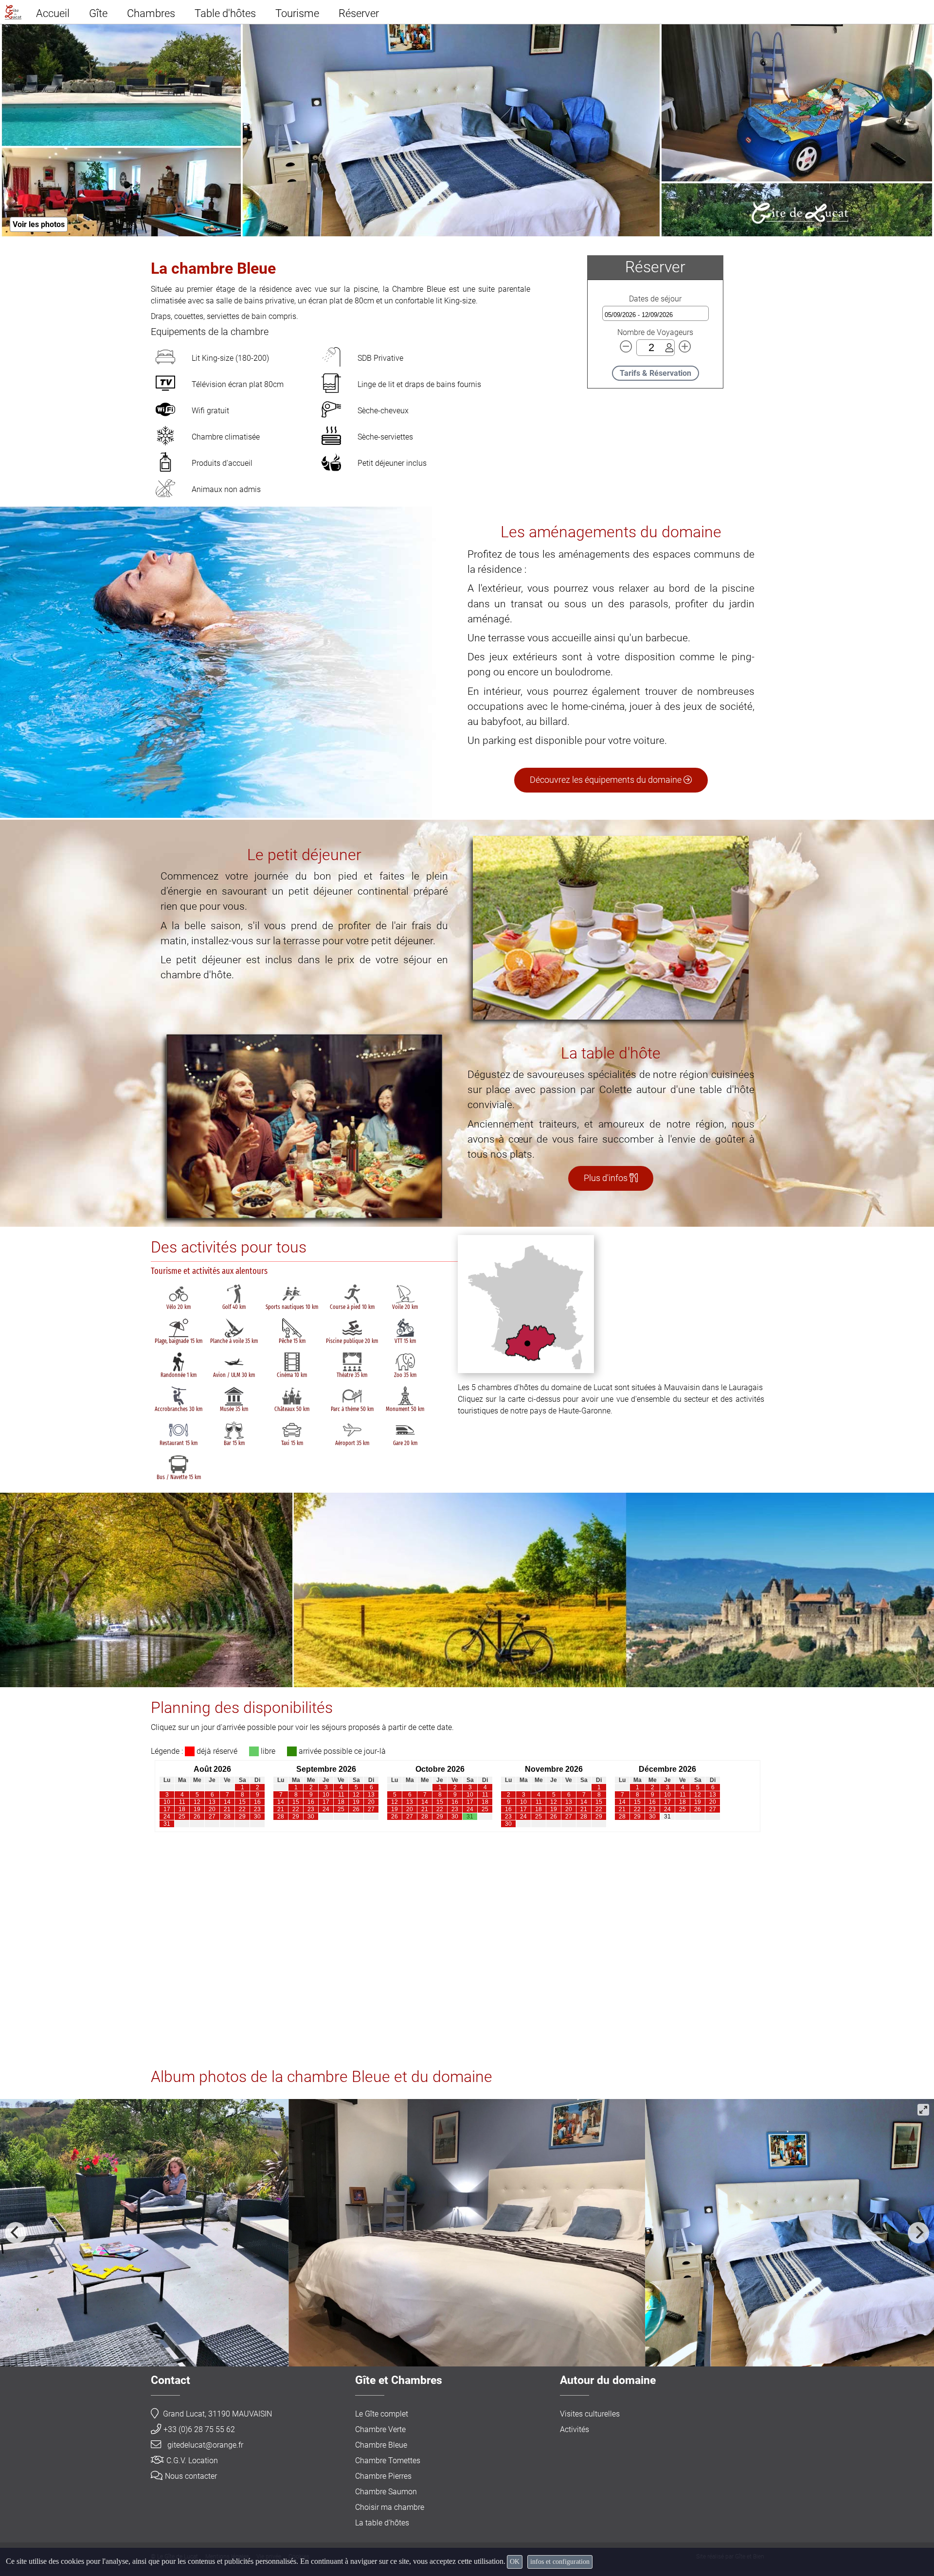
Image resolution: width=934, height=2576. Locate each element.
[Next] (918, 2233)
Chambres (151, 13)
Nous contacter (191, 2476)
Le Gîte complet (382, 2414)
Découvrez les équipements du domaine (607, 780)
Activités (575, 2429)
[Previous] (16, 2233)
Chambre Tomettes (388, 2461)
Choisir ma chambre (390, 2507)
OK (515, 2562)
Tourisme (297, 13)
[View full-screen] (923, 2110)
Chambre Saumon (386, 2492)
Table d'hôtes (225, 13)
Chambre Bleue (381, 2445)
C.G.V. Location (192, 2461)
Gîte (98, 13)
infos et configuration (560, 2562)
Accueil (53, 13)
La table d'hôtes (382, 2523)
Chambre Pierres (383, 2476)
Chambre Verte (380, 2429)
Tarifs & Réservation (656, 373)
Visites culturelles (590, 2414)
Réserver (359, 13)
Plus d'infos (607, 1178)
